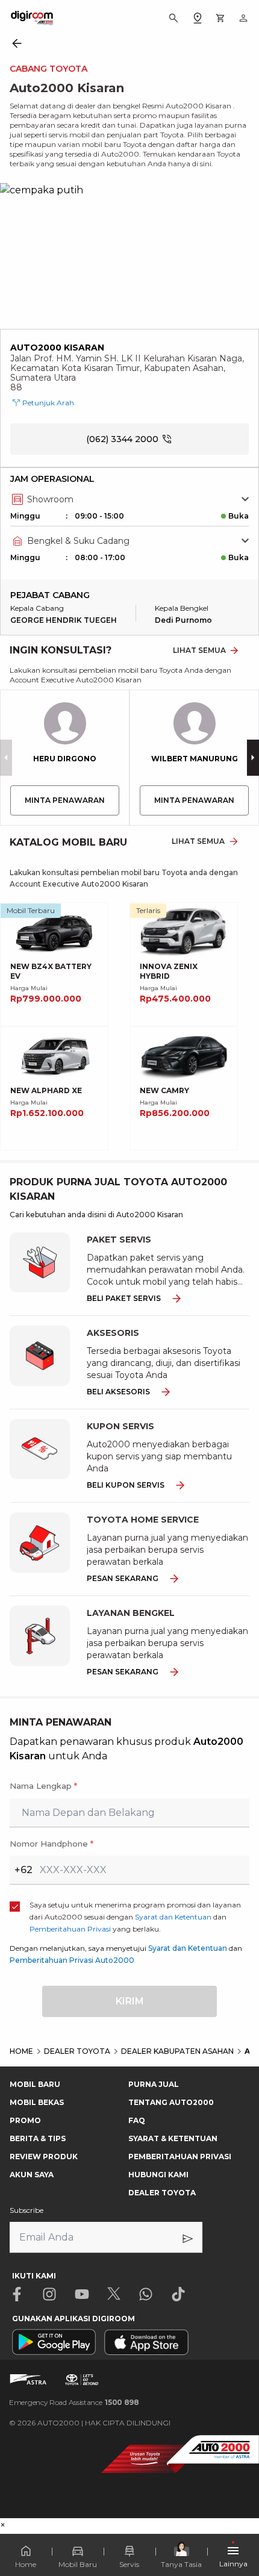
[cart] (220, 18)
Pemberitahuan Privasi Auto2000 (72, 1960)
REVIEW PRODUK (44, 2157)
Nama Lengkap (43, 1786)
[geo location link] (198, 18)
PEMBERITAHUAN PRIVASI (180, 2157)
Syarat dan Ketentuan (188, 1948)
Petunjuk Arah (48, 403)
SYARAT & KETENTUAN (173, 2138)
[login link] (243, 18)
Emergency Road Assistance (74, 2402)
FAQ (137, 2120)
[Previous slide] (6, 758)
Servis (129, 2564)
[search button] (173, 18)
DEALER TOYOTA (162, 2193)
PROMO (25, 2120)
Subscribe (27, 2210)
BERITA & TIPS (38, 2138)
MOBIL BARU (35, 2084)
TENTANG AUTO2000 (171, 2102)
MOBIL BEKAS (37, 2102)
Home (26, 2564)
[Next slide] (253, 758)
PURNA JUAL (154, 2084)
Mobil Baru (78, 2564)
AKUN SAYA (32, 2175)
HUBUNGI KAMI (158, 2175)
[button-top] (237, 2499)
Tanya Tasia (181, 2564)
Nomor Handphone (51, 1844)
